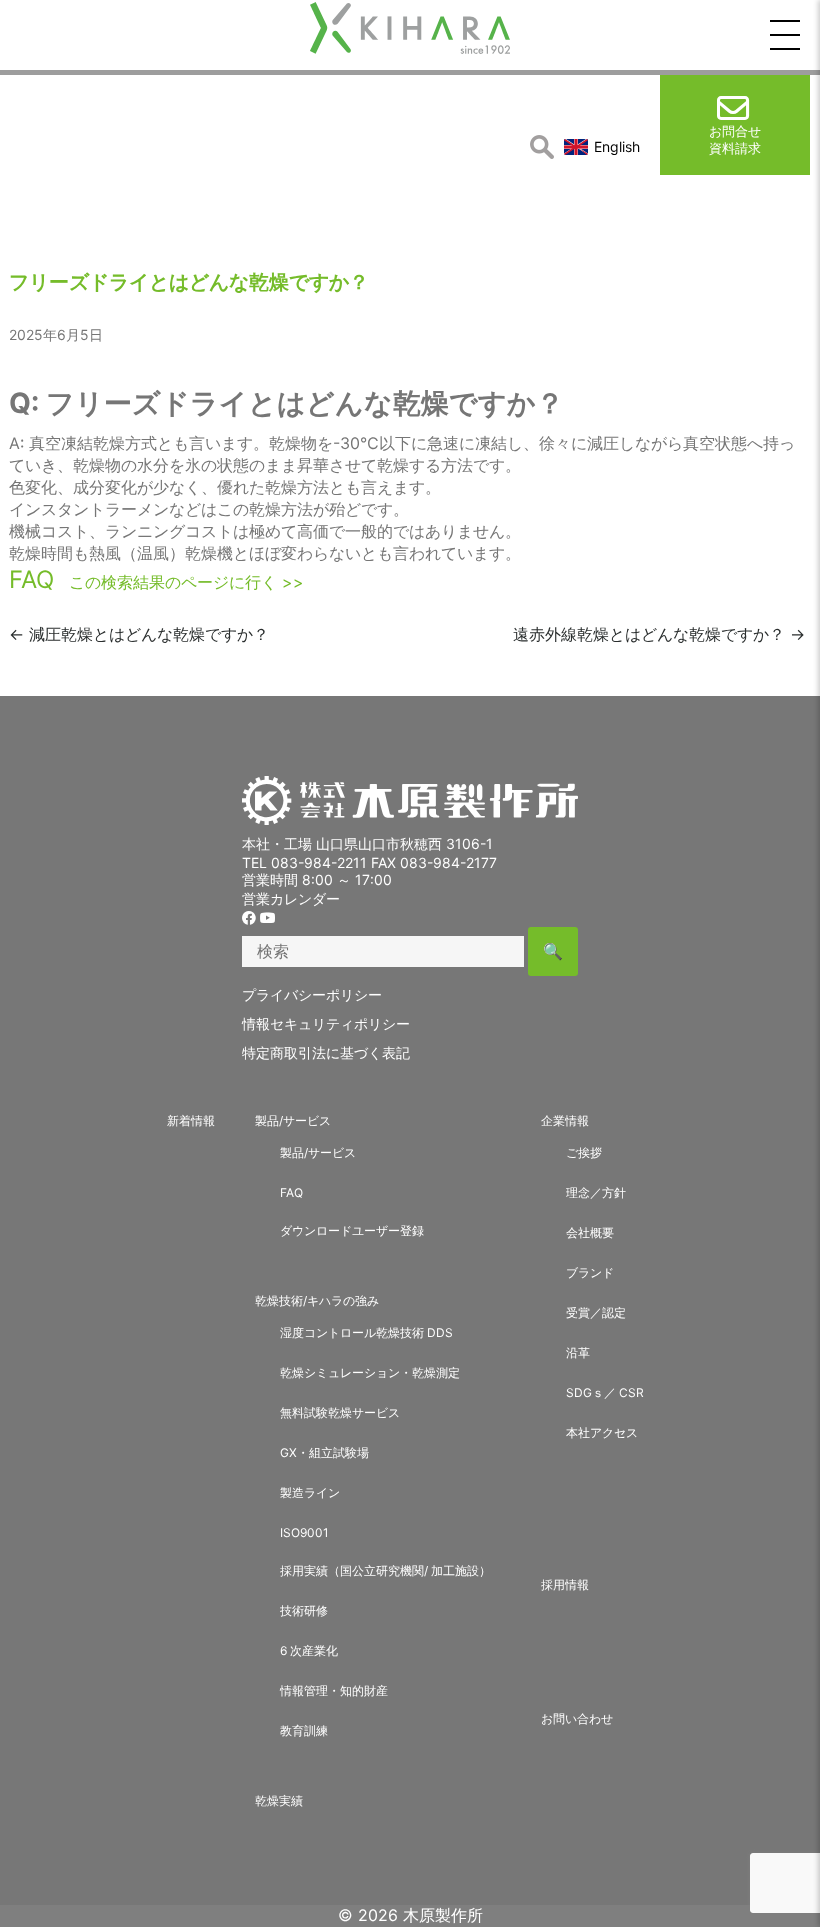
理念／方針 (596, 1192)
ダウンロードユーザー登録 (352, 1230)
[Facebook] (249, 917)
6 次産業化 (309, 1650)
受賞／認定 (596, 1312)
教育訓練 (304, 1730)
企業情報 (565, 1120)
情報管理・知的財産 (334, 1690)
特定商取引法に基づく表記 (326, 1052)
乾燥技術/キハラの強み (317, 1300)
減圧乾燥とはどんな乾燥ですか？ (139, 634)
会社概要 (590, 1232)
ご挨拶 (584, 1152)
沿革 (578, 1352)
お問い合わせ (577, 1718)
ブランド (590, 1272)
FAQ (31, 579)
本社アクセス (602, 1432)
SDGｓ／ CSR (605, 1392)
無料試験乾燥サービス (340, 1412)
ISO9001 (304, 1532)
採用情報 (565, 1584)
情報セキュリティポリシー (326, 1023)
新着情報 (191, 1120)
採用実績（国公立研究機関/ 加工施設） (385, 1570)
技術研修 (304, 1610)
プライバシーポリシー (312, 994)
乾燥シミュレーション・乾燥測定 (370, 1372)
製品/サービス (293, 1120)
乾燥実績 (279, 1800)
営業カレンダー (291, 898)
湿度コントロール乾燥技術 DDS (366, 1332)
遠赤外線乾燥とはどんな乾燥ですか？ (659, 634)
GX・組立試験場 (324, 1452)
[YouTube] (268, 917)
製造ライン (310, 1492)
